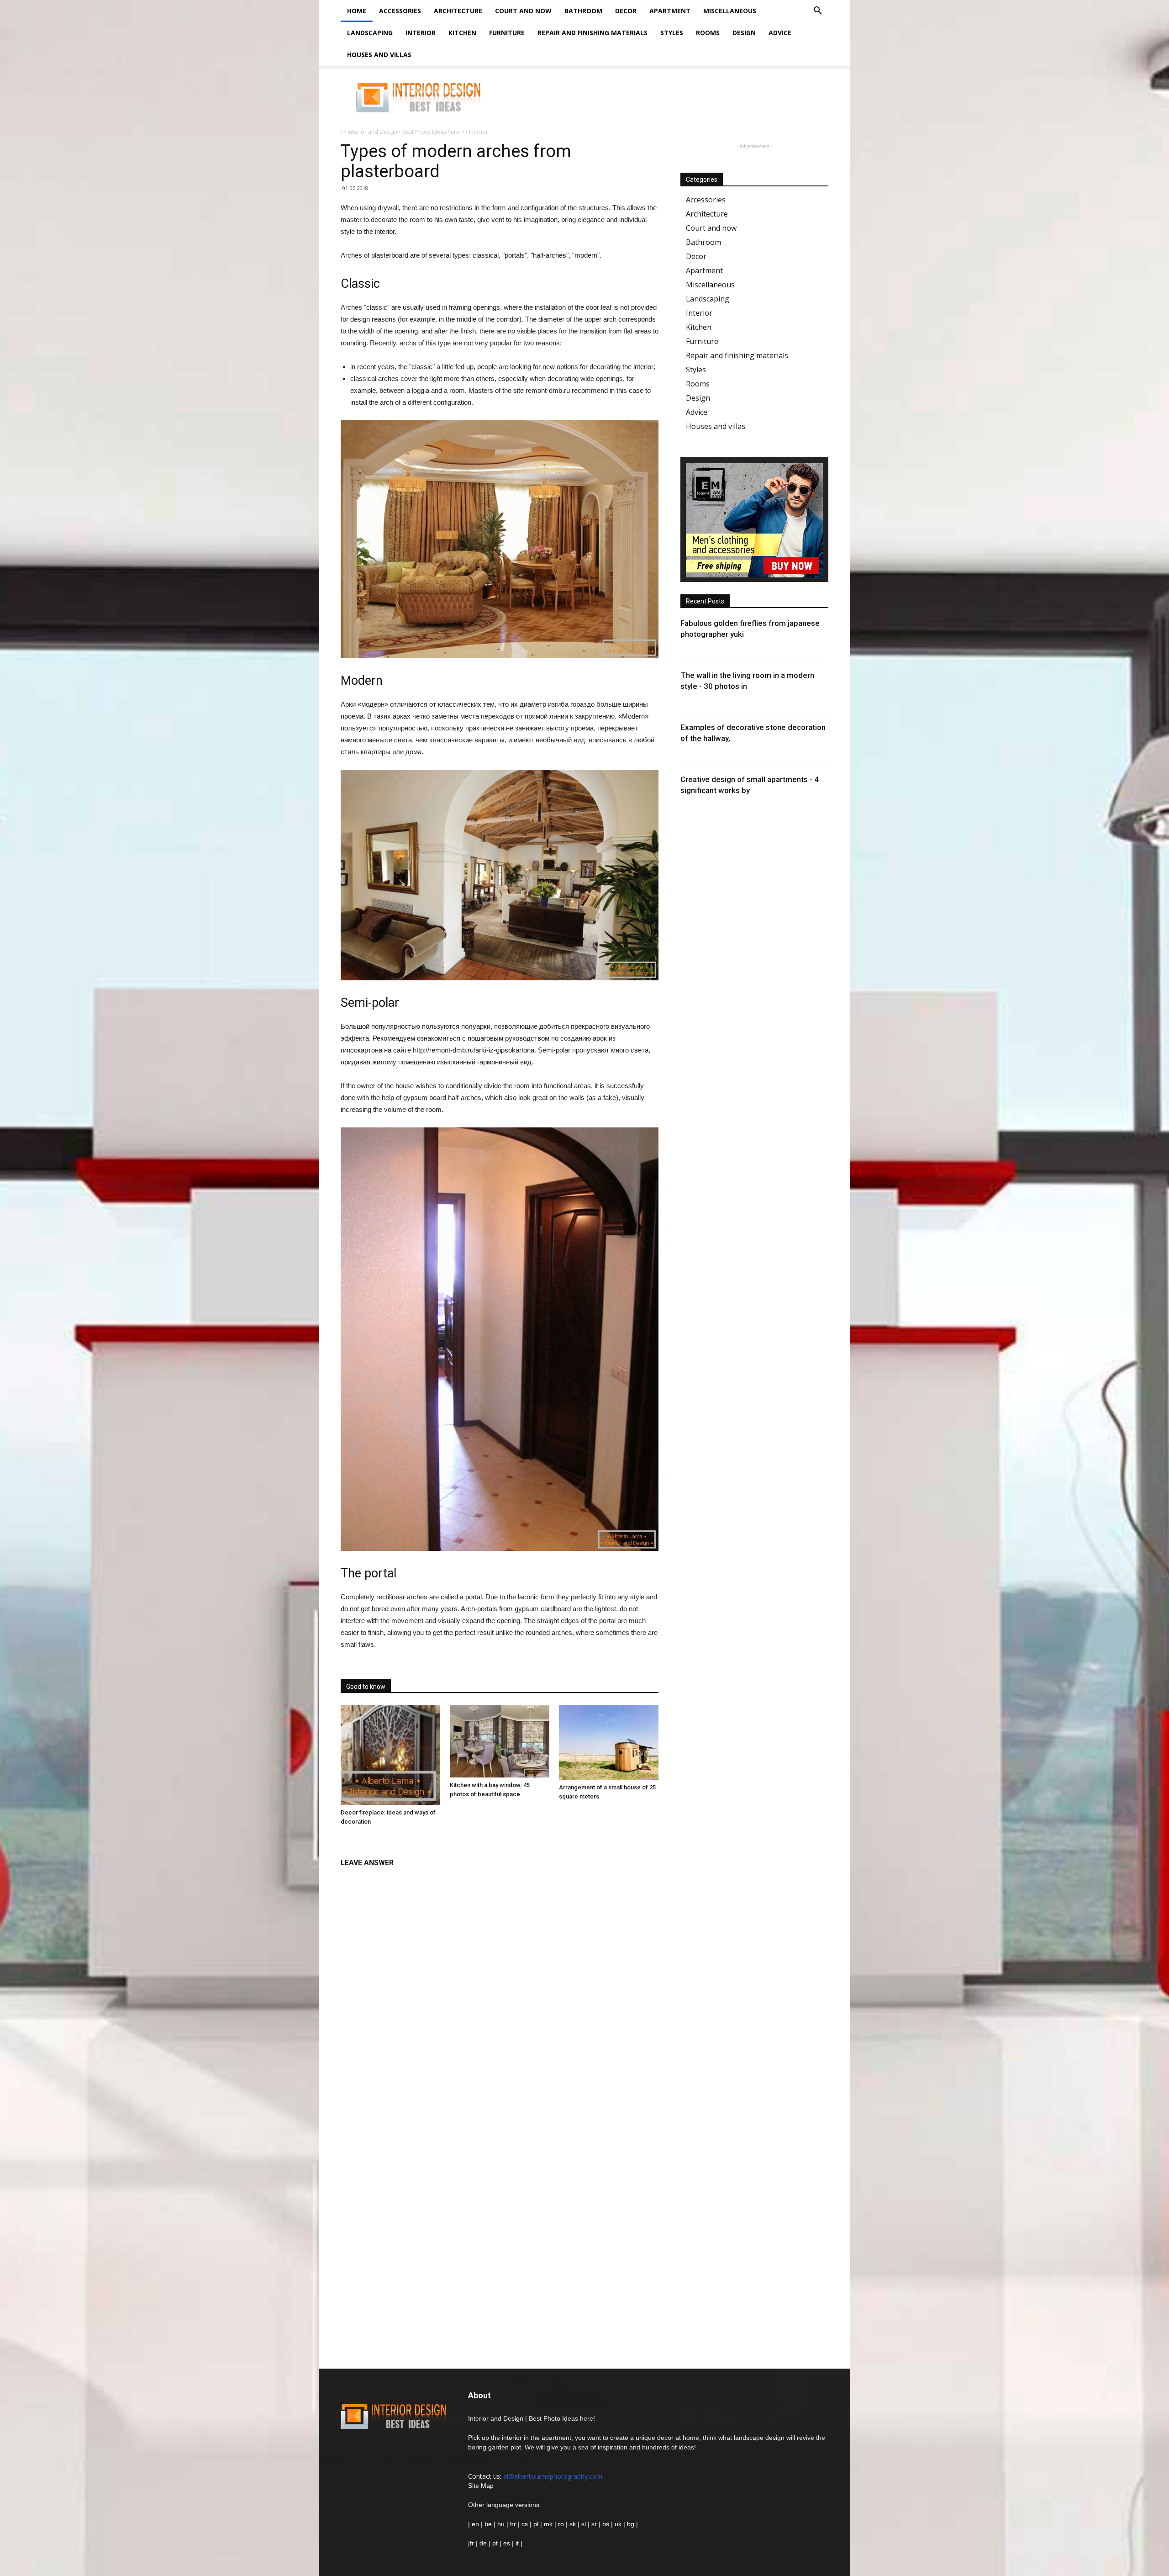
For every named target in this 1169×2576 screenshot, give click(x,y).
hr (513, 2524)
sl (584, 2524)
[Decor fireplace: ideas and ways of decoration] (390, 1755)
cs (525, 2524)
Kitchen (462, 33)
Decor (626, 11)
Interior (421, 33)
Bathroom (583, 11)
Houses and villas (379, 55)
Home (357, 11)
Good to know (366, 1687)
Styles (672, 33)
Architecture (458, 11)
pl (536, 2524)
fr (472, 2543)
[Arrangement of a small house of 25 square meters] (609, 1743)
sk (573, 2524)
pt (495, 2543)
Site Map (481, 2486)
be (488, 2524)
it (517, 2543)
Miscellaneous (730, 11)
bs (606, 2524)
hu (502, 2524)
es (507, 2543)
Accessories (400, 11)
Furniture (507, 33)
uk (619, 2524)
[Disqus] (500, 1987)
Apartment (670, 11)
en (474, 2524)
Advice (780, 33)
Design (744, 33)
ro (561, 2524)
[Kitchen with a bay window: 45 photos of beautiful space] (500, 1741)
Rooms (708, 33)
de (484, 2543)
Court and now (523, 11)
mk (548, 2524)
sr (594, 2524)
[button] (817, 12)
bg (631, 2524)
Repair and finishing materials (592, 33)
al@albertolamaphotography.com (553, 2476)
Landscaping (370, 33)
